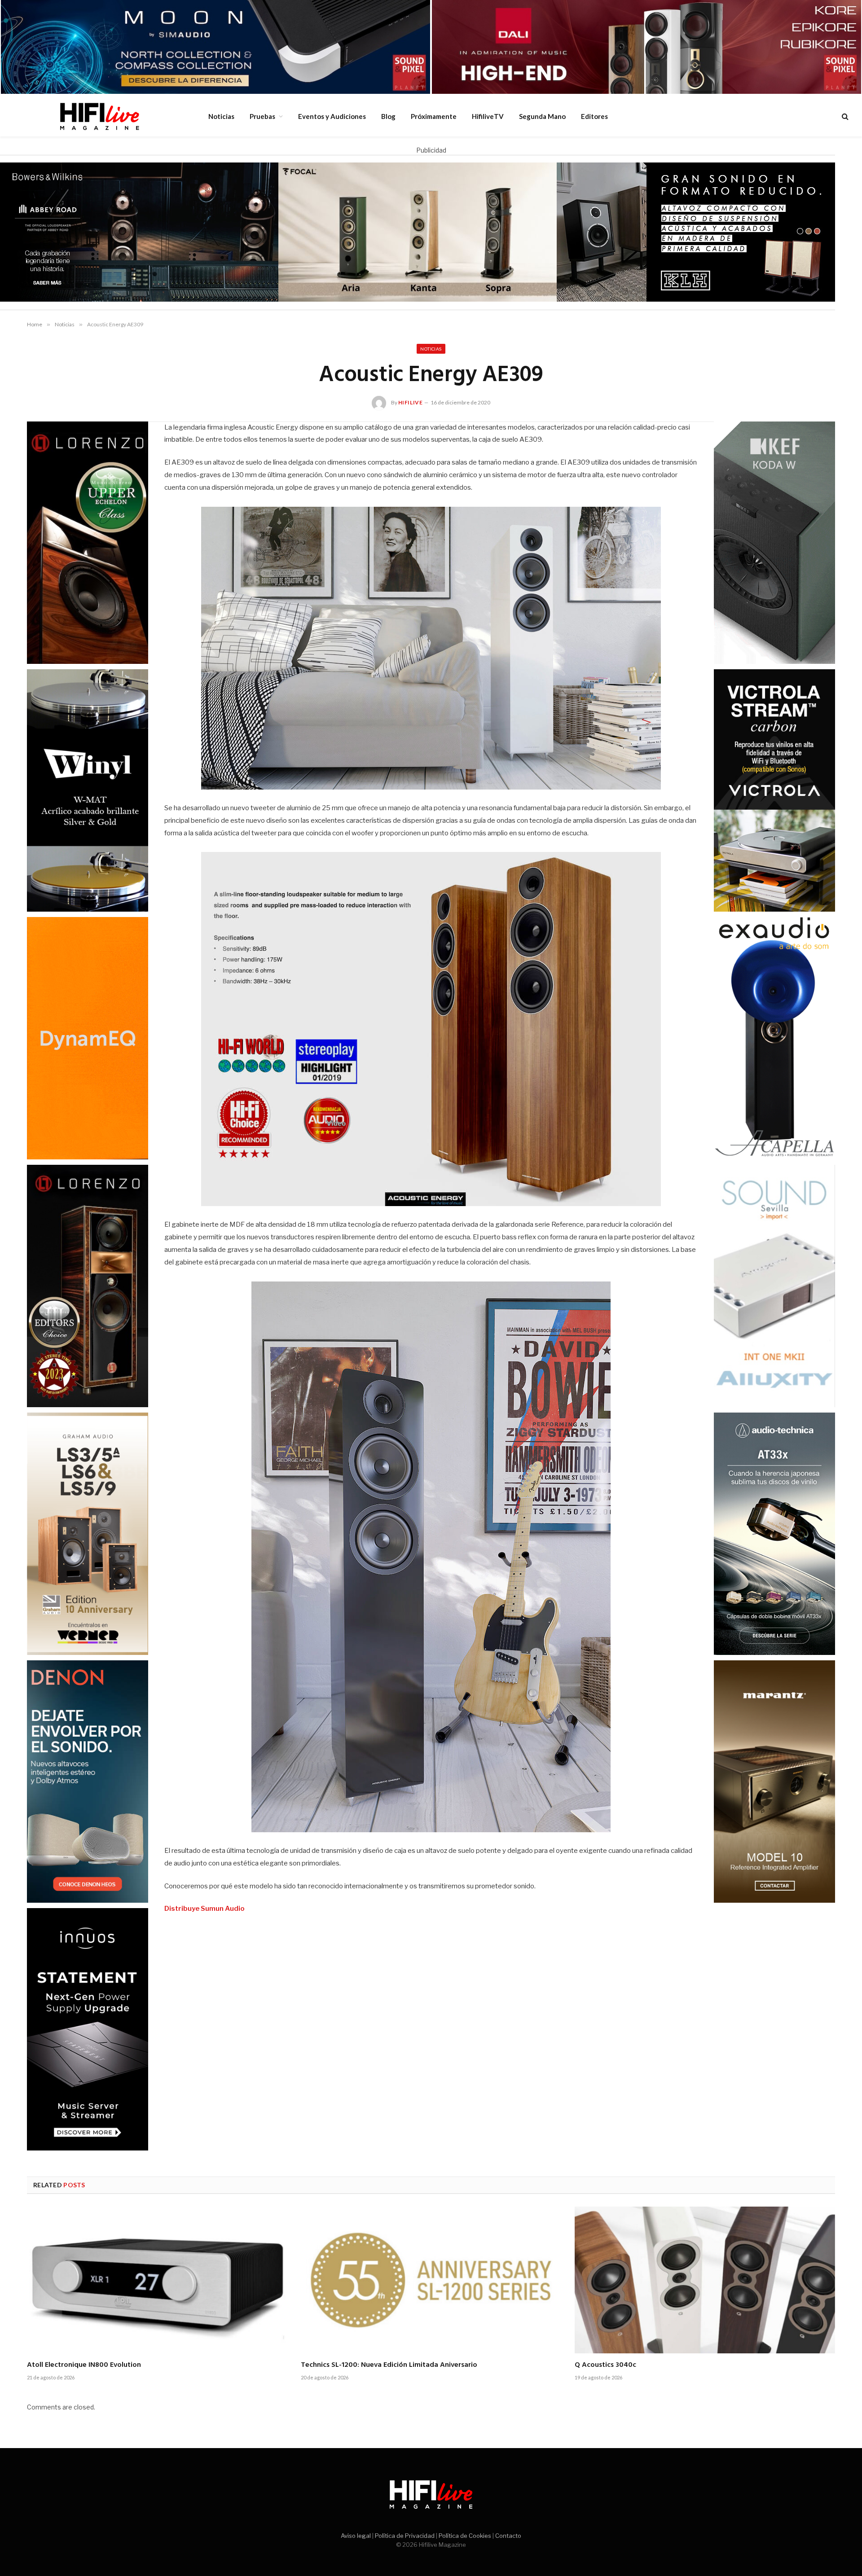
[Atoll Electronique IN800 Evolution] (157, 2280)
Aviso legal (356, 2536)
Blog (388, 116)
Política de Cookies (465, 2536)
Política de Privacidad (405, 2536)
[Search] (844, 116)
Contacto (508, 2536)
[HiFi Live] (99, 116)
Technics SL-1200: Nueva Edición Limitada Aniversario (389, 2365)
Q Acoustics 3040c (605, 2365)
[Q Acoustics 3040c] (705, 2280)
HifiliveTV (488, 116)
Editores (594, 116)
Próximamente (434, 116)
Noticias (221, 116)
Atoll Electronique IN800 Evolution (84, 2365)
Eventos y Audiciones (332, 116)
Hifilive (411, 402)
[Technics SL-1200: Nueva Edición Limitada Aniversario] (431, 2280)
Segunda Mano (542, 116)
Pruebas (262, 116)
